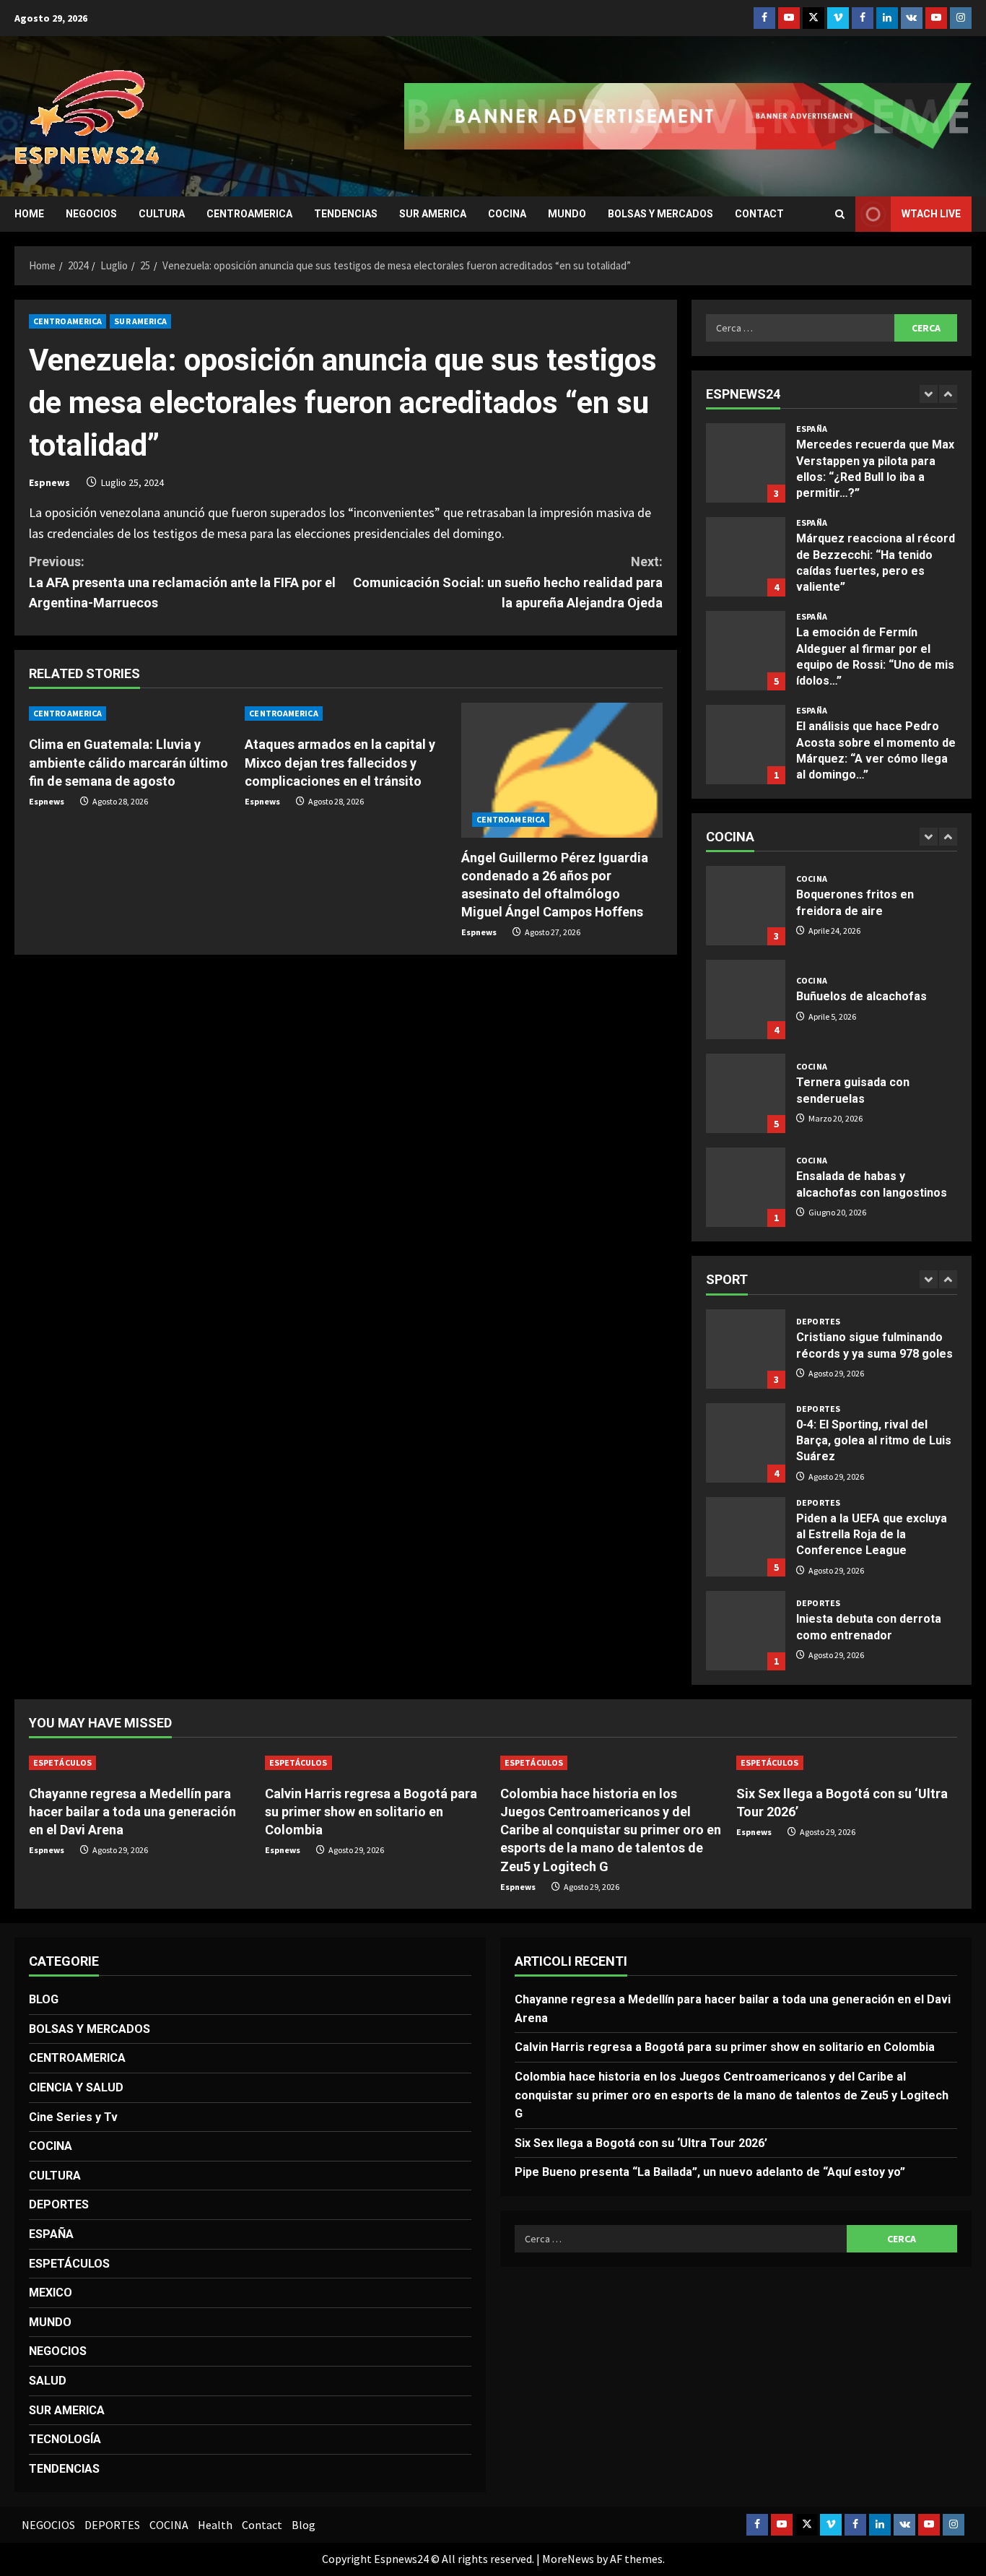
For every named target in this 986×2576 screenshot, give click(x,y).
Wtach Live (931, 214)
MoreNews (568, 2559)
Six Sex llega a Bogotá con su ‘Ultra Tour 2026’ (641, 2143)
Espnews (49, 482)
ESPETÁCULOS (62, 1762)
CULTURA (162, 214)
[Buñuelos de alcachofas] (746, 999)
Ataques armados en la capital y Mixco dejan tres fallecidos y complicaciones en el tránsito (340, 762)
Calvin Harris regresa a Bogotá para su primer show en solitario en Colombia (371, 1812)
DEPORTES (818, 1322)
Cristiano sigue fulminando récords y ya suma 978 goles (746, 1349)
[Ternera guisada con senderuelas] (746, 1093)
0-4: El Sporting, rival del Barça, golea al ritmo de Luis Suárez (746, 1443)
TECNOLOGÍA (65, 2439)
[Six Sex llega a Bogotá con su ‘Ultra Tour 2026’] (847, 1763)
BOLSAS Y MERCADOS (660, 214)
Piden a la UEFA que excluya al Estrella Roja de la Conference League (746, 1537)
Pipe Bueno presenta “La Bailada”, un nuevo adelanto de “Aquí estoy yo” (710, 2172)
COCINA (507, 214)
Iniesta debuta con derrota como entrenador (746, 1631)
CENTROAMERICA (249, 214)
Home (29, 214)
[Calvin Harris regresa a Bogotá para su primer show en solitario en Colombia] (376, 1763)
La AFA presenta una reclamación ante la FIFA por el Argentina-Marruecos (182, 582)
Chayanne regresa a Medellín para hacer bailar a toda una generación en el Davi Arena (132, 1812)
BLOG (44, 1999)
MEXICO (51, 2293)
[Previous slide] (929, 394)
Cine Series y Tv (73, 2117)
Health (215, 2525)
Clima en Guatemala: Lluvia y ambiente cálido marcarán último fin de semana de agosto (128, 762)
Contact (759, 214)
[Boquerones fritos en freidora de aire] (746, 906)
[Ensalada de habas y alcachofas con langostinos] (746, 1187)
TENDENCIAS (346, 214)
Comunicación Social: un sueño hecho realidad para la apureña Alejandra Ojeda (508, 582)
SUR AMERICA (433, 214)
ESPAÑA (812, 429)
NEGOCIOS (91, 214)
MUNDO (567, 214)
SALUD (48, 2381)
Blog (304, 2525)
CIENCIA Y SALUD (76, 2087)
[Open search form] (840, 214)
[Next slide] (948, 394)
